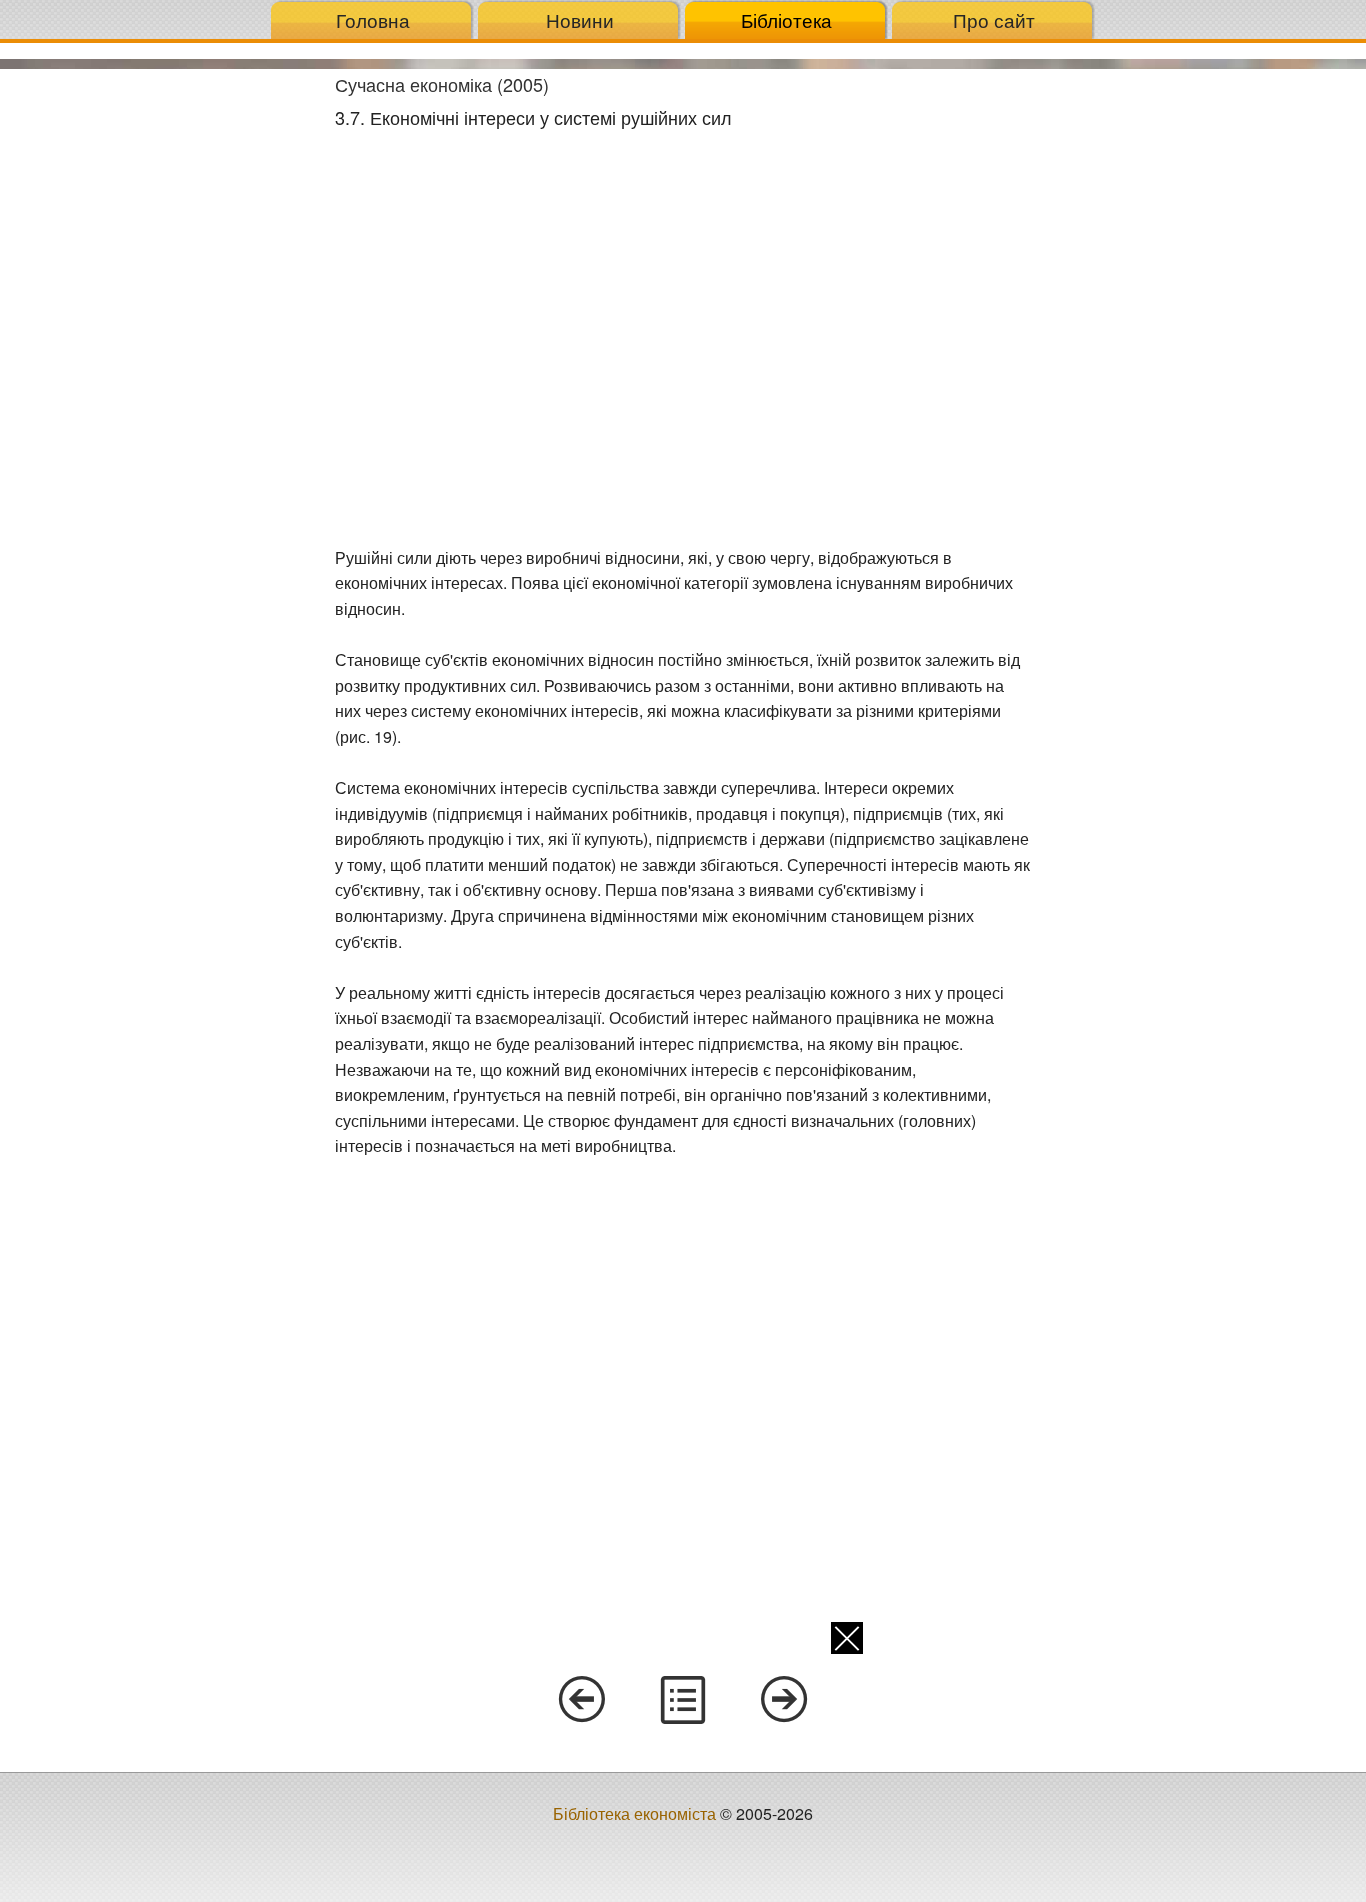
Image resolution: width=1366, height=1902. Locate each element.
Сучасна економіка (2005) (442, 84)
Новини (580, 19)
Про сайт (994, 19)
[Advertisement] (160, 369)
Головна (373, 19)
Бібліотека (786, 19)
